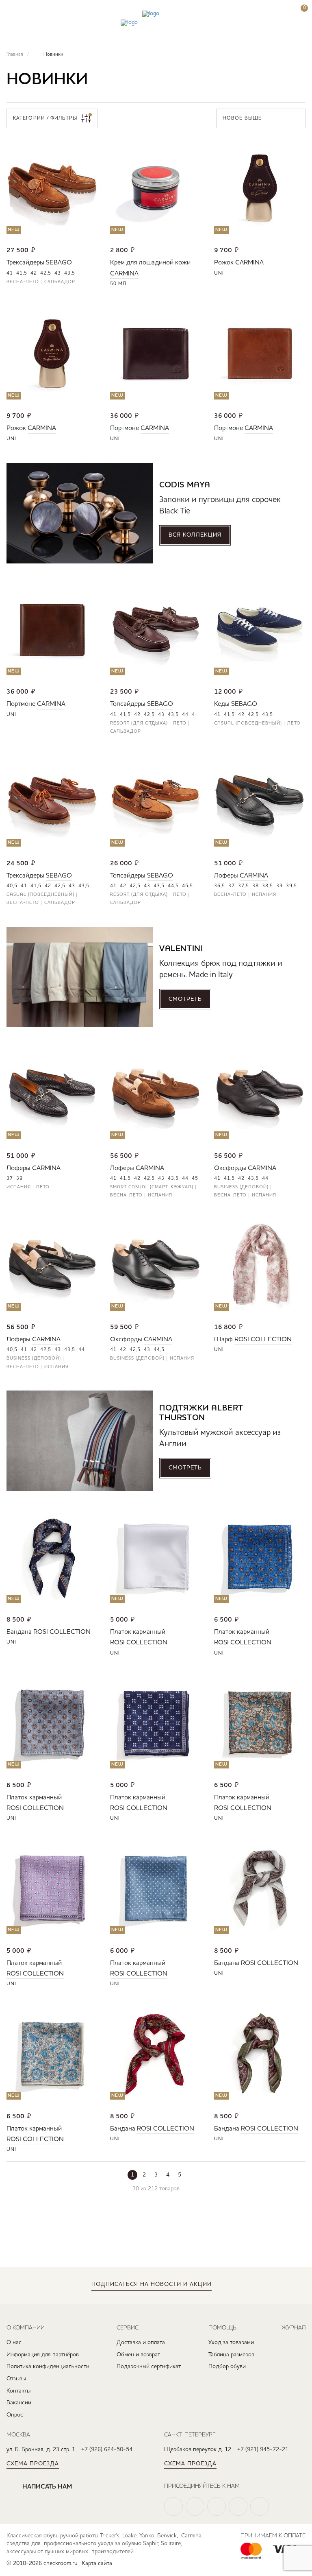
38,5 (268, 886)
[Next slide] (197, 715)
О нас (14, 2342)
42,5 (46, 273)
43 (58, 273)
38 (256, 886)
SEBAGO (59, 263)
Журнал (294, 2327)
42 (34, 273)
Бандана (19, 1632)
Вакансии (19, 2403)
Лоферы (226, 876)
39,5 (291, 886)
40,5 (12, 886)
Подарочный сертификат (149, 2366)
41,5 (22, 273)
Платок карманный (138, 1632)
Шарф (223, 1340)
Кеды (222, 704)
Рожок (224, 263)
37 (232, 886)
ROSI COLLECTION (263, 1340)
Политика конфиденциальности (48, 2366)
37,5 (244, 886)
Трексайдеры (25, 263)
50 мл (118, 284)
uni (219, 273)
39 (279, 886)
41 (10, 273)
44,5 (173, 886)
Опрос (15, 2415)
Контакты (18, 2391)
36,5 (220, 886)
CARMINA (124, 274)
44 (185, 715)
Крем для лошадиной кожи (150, 263)
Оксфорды (230, 1168)
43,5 (70, 273)
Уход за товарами (231, 2342)
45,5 (187, 886)
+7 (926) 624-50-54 (107, 2449)
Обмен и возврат (138, 2355)
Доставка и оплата (141, 2342)
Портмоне (125, 428)
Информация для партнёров (43, 2355)
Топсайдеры (128, 704)
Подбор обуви (227, 2366)
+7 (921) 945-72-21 (263, 2449)
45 (195, 1179)
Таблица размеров (231, 2355)
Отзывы (16, 2379)
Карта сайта (97, 2563)
